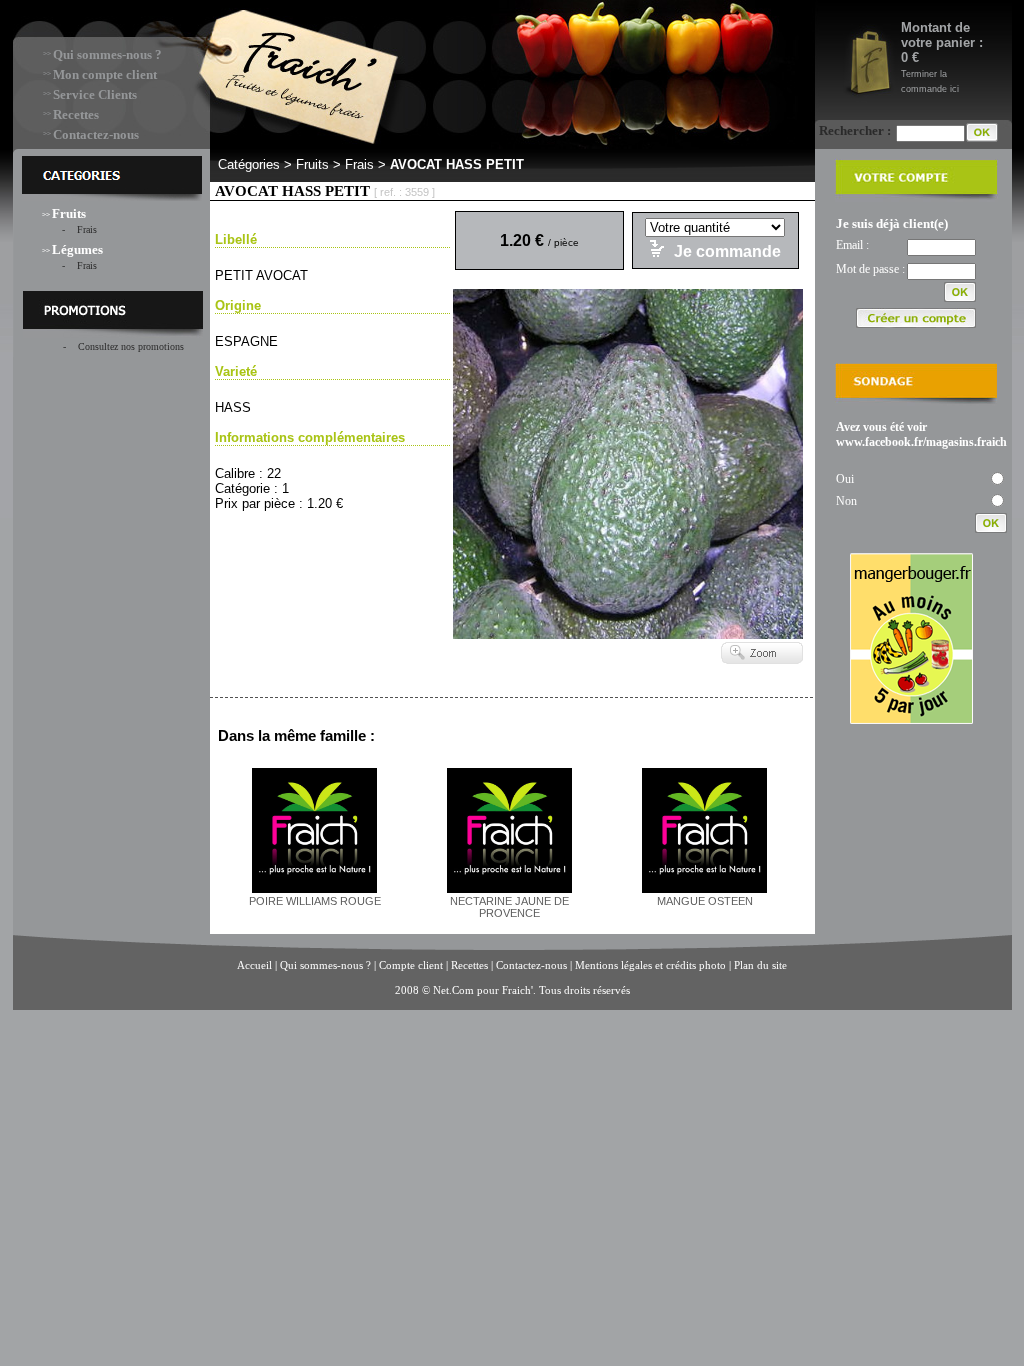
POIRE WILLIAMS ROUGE (315, 901)
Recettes (76, 114)
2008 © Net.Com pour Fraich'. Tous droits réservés (512, 990)
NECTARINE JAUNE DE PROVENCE (509, 907)
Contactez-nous (96, 134)
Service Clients (95, 94)
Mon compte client (105, 74)
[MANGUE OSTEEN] (704, 889)
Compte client (412, 965)
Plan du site (760, 965)
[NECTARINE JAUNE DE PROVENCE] (509, 889)
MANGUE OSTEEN (705, 901)
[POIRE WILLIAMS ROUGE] (314, 889)
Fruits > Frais (335, 164)
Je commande (727, 251)
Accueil (254, 965)
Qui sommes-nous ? (107, 54)
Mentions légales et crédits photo (650, 965)
